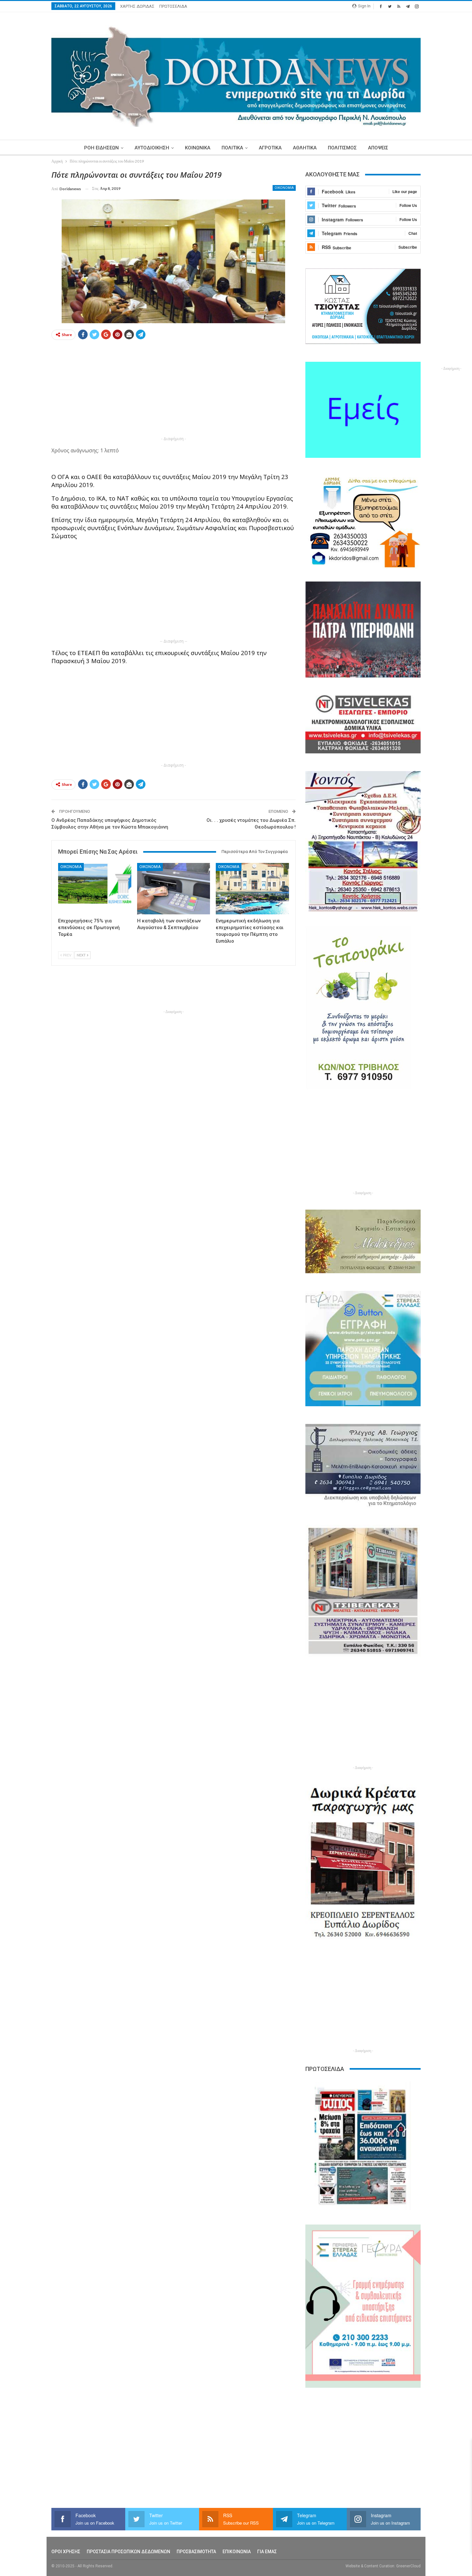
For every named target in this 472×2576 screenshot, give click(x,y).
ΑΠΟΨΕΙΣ (378, 148)
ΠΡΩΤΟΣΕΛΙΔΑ (173, 6)
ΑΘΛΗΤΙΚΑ (305, 148)
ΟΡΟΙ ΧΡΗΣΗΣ (66, 2552)
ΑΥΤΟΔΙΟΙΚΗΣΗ (152, 148)
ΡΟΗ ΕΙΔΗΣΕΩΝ (101, 148)
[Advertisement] (174, 390)
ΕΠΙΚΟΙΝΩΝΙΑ (237, 2552)
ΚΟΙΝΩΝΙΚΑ (198, 148)
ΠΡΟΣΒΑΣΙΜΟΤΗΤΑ (196, 2552)
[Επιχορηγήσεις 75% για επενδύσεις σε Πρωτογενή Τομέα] (95, 888)
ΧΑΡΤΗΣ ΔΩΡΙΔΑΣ (137, 6)
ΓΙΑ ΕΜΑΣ (267, 2552)
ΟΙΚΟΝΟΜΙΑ (284, 188)
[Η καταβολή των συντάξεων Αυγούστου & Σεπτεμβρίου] (174, 888)
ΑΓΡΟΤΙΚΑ (270, 148)
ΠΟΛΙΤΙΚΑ (232, 148)
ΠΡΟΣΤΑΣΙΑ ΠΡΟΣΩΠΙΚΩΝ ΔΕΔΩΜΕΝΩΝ (128, 2552)
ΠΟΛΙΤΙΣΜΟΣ (342, 148)
